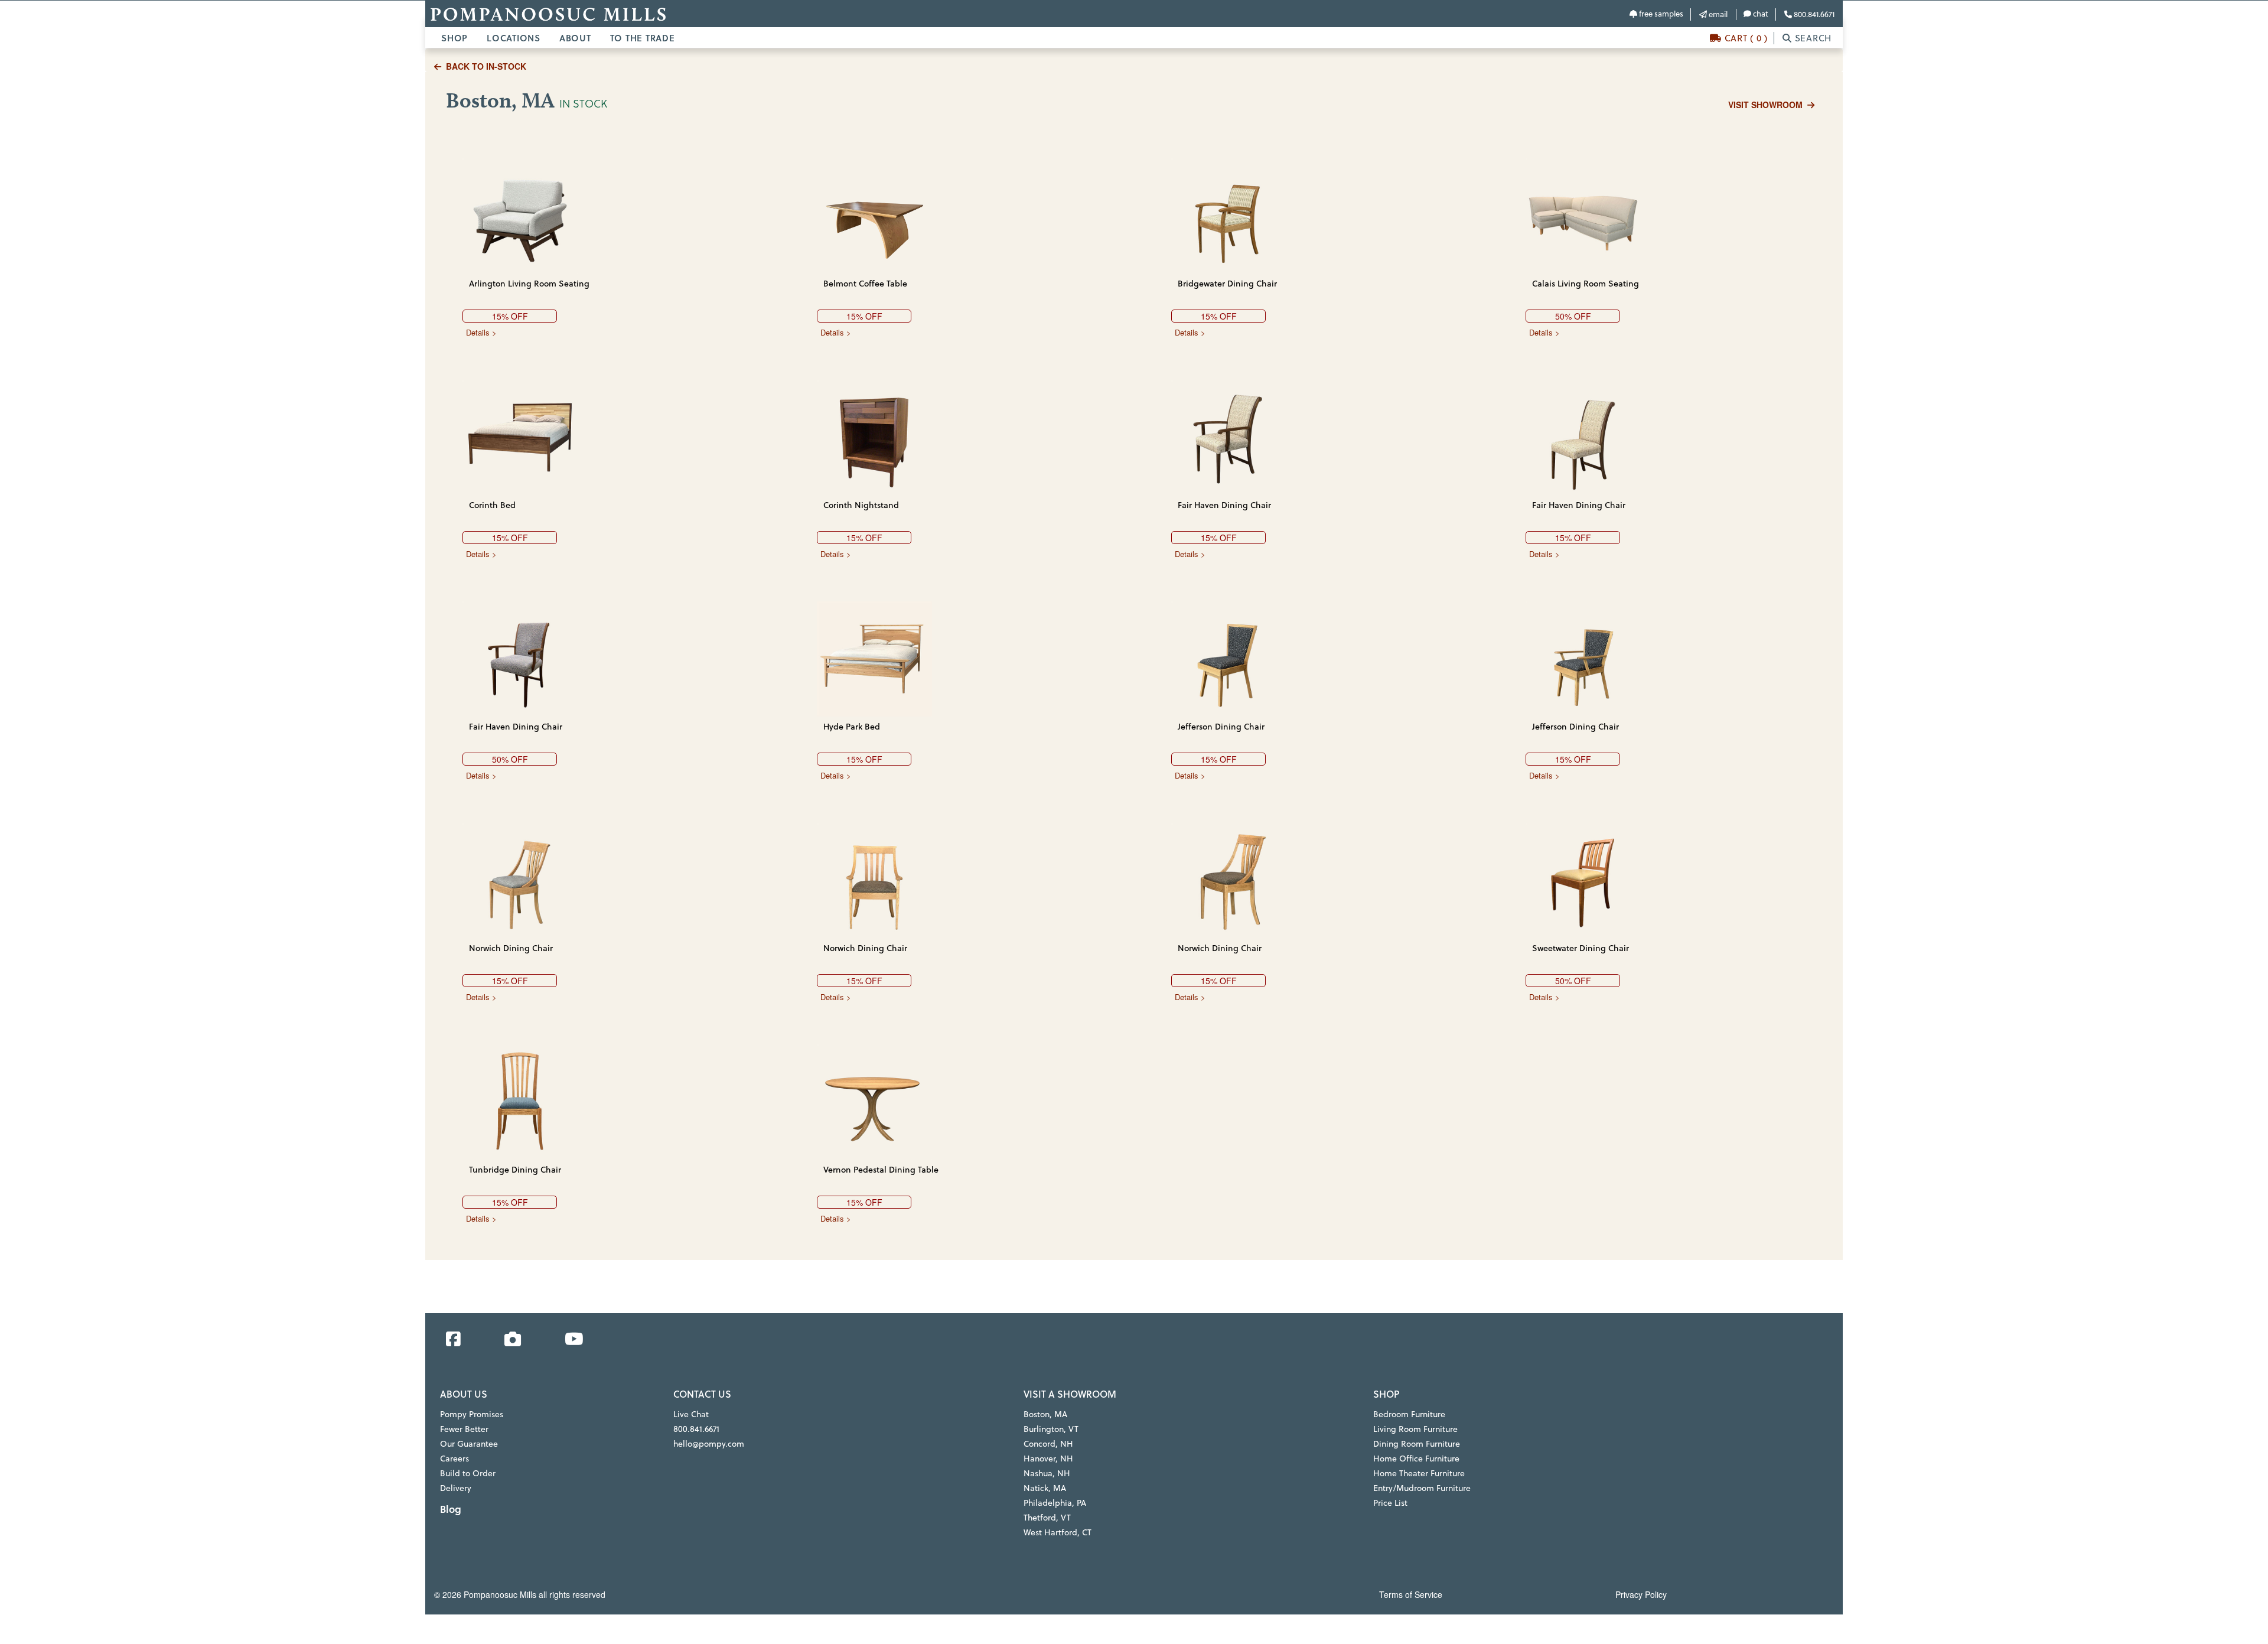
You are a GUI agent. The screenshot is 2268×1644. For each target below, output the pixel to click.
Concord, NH (1048, 1444)
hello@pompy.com (709, 1444)
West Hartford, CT (1058, 1532)
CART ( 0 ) (1745, 38)
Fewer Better (464, 1429)
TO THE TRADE (643, 38)
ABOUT (575, 38)
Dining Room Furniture (1417, 1444)
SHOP (454, 38)
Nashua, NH (1047, 1473)
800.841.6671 (1813, 14)
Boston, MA (1045, 1414)
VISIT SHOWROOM (1765, 105)
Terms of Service (1411, 1594)
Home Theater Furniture (1419, 1473)
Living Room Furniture (1415, 1429)
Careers (454, 1459)
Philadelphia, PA (1055, 1503)
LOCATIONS (514, 38)
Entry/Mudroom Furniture (1422, 1488)
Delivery (456, 1488)
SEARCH (1812, 38)
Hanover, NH (1048, 1459)
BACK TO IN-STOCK (486, 66)
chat (1760, 14)
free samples (1660, 14)
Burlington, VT (1051, 1429)
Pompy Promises (472, 1414)
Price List (1390, 1503)
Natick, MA (1045, 1488)
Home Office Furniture (1416, 1459)
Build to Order (468, 1473)
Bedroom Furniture (1409, 1414)
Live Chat (691, 1414)
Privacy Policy (1641, 1594)
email (1717, 14)
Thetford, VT (1047, 1518)
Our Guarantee (469, 1444)
